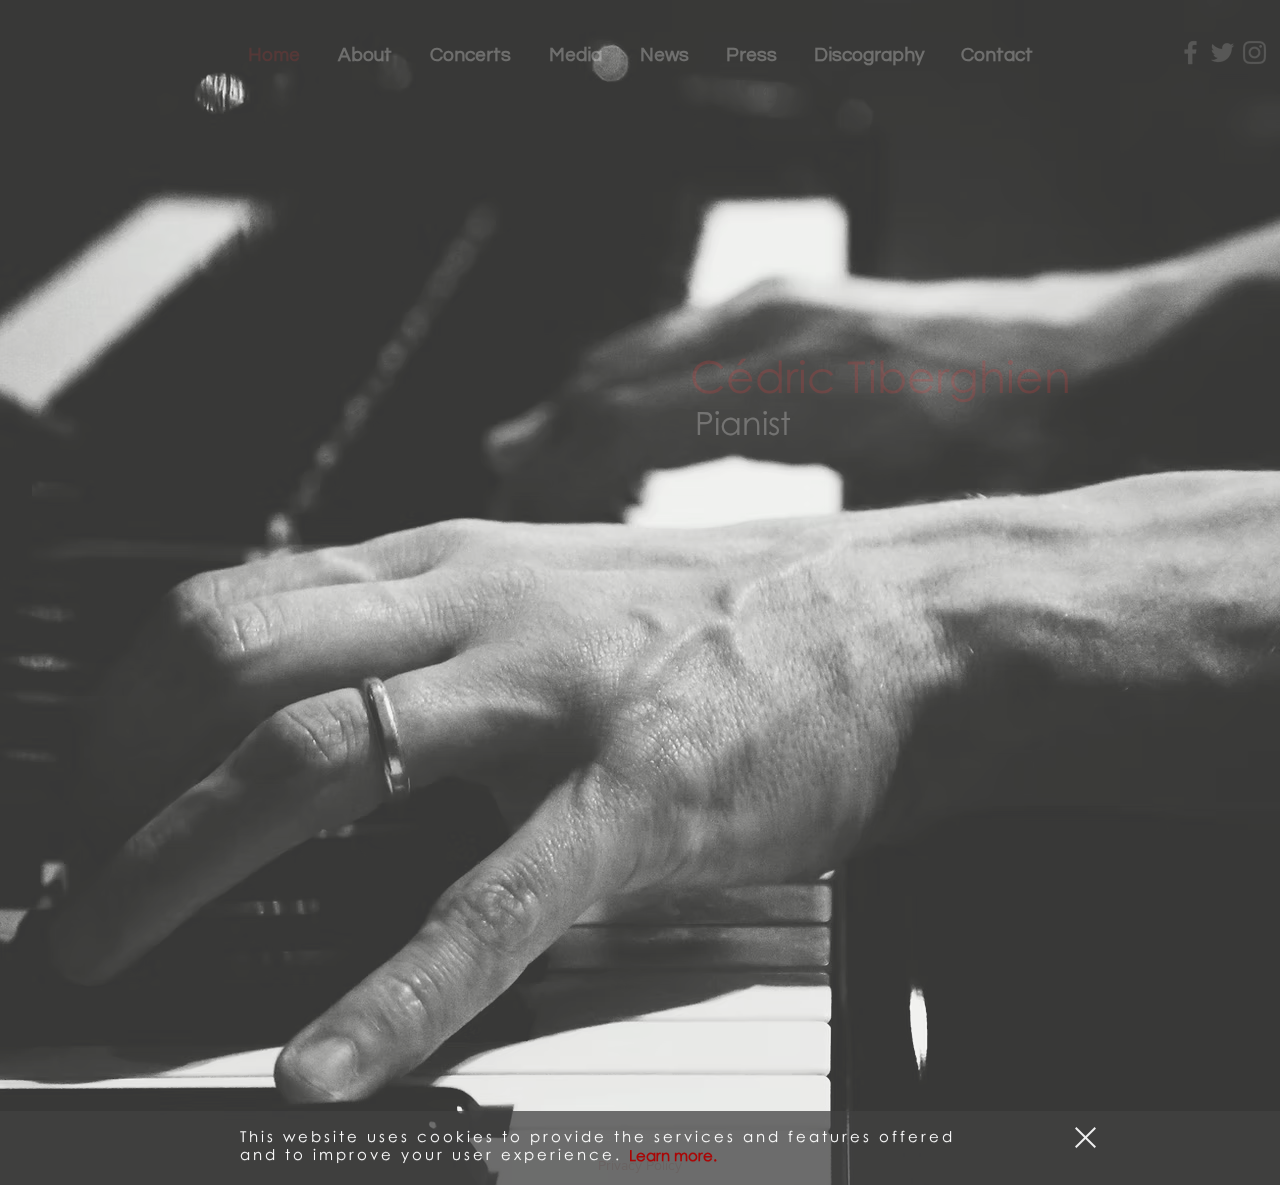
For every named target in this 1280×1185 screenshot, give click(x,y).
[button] (1085, 1133)
